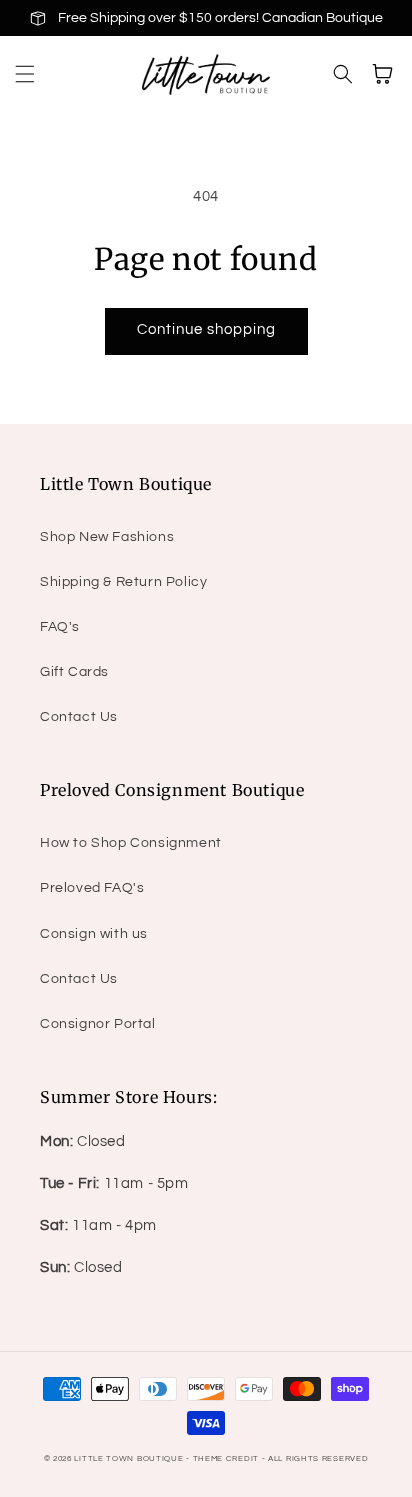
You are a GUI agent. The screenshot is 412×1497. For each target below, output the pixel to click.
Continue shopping (206, 329)
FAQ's (60, 627)
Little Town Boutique (128, 1458)
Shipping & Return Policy (123, 582)
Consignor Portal (98, 1024)
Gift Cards (74, 672)
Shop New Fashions (107, 537)
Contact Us (79, 717)
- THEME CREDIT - (227, 1458)
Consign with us (94, 934)
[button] (25, 74)
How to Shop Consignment (131, 843)
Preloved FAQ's (92, 888)
